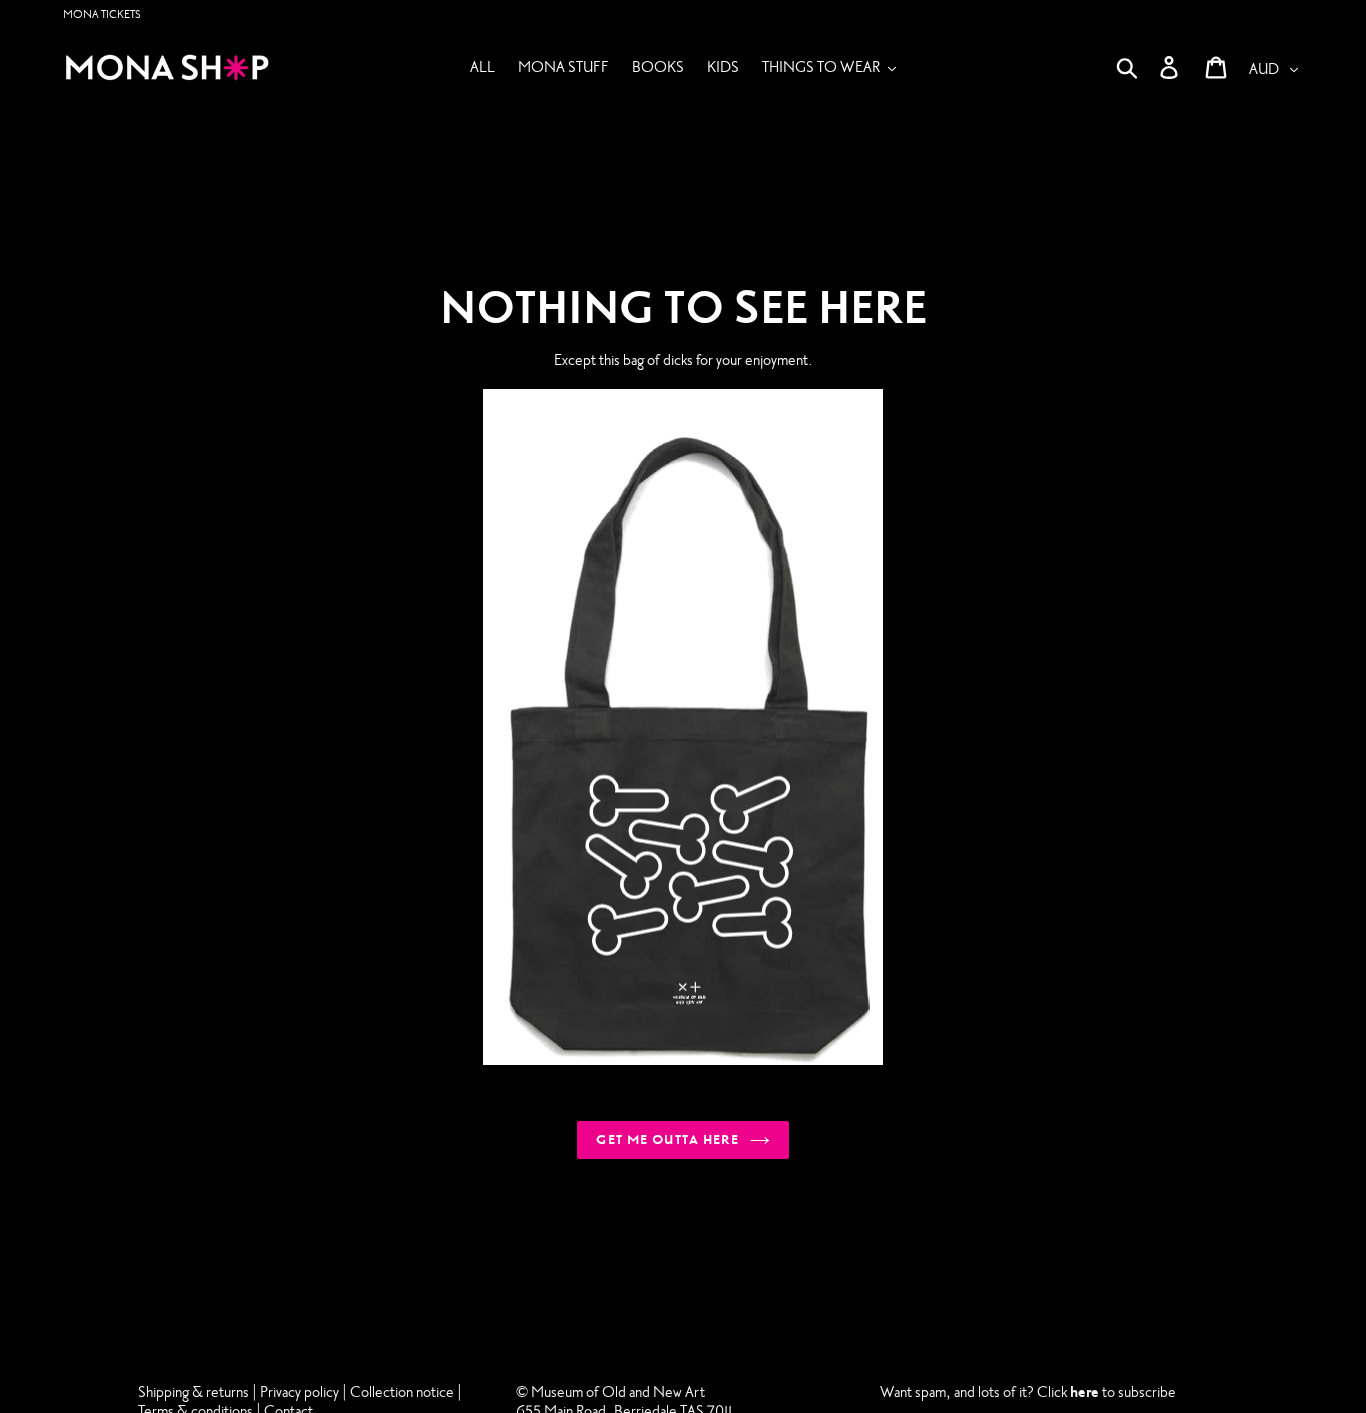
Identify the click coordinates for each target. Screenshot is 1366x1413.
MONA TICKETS (102, 14)
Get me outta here (667, 1140)
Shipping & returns (193, 1392)
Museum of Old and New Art (616, 1392)
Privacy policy (301, 1392)
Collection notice (402, 1392)
